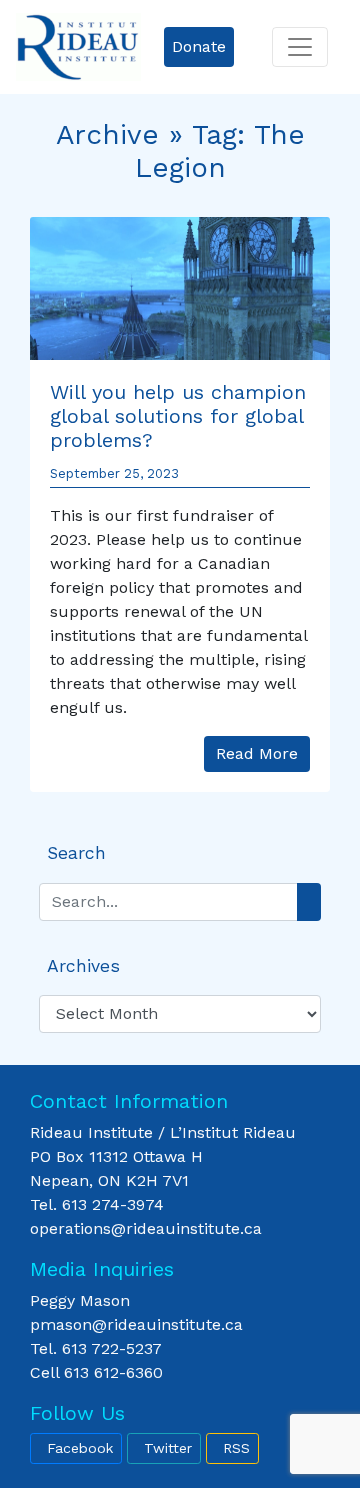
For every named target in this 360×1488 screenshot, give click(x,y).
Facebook (80, 1448)
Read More (257, 753)
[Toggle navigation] (300, 47)
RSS (236, 1448)
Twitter (168, 1448)
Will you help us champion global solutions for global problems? (178, 416)
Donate (199, 46)
